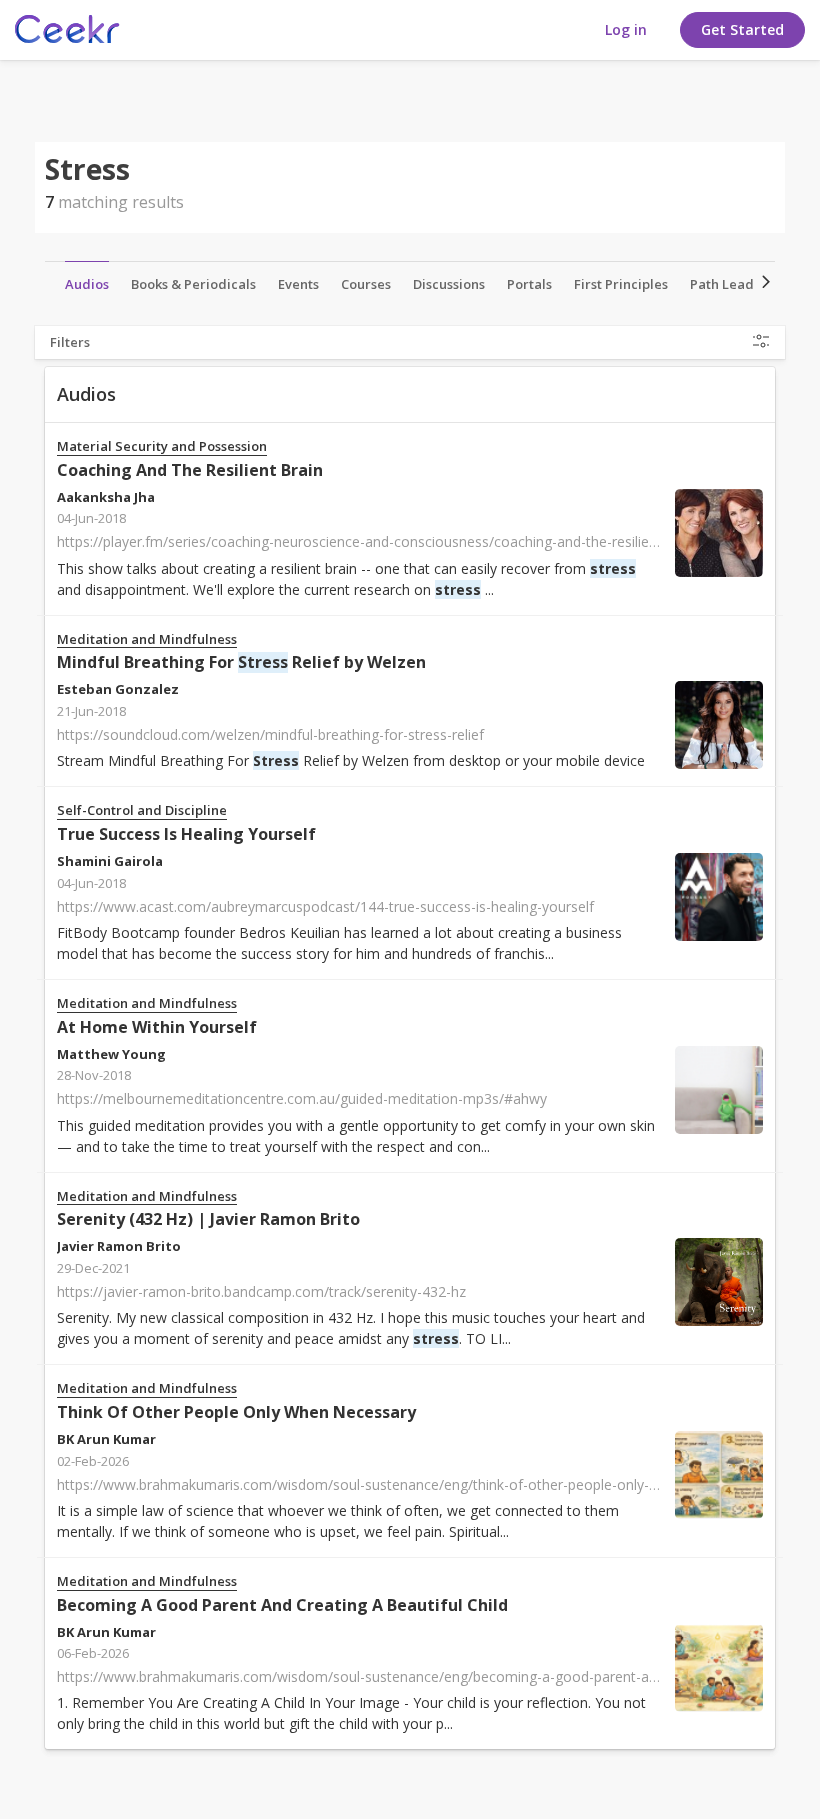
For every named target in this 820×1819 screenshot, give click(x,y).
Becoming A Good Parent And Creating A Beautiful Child (282, 1605)
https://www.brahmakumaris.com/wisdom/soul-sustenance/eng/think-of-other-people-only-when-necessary (405, 1484)
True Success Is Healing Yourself (186, 834)
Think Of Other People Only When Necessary (236, 1412)
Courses (366, 284)
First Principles (621, 284)
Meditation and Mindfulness (147, 639)
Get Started (742, 29)
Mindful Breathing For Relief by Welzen (241, 662)
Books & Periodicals (193, 284)
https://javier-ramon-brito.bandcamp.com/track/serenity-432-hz (261, 1291)
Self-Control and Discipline (142, 810)
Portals (529, 284)
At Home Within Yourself (157, 1027)
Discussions (449, 284)
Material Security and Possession (162, 446)
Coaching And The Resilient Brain (190, 470)
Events (298, 284)
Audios (87, 284)
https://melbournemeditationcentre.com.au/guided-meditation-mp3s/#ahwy (302, 1098)
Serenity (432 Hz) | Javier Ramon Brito (208, 1219)
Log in (626, 29)
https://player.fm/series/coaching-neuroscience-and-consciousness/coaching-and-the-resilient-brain (378, 541)
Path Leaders (732, 284)
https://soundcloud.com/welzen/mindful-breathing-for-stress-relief (270, 734)
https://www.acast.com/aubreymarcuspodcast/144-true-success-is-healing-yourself (325, 906)
